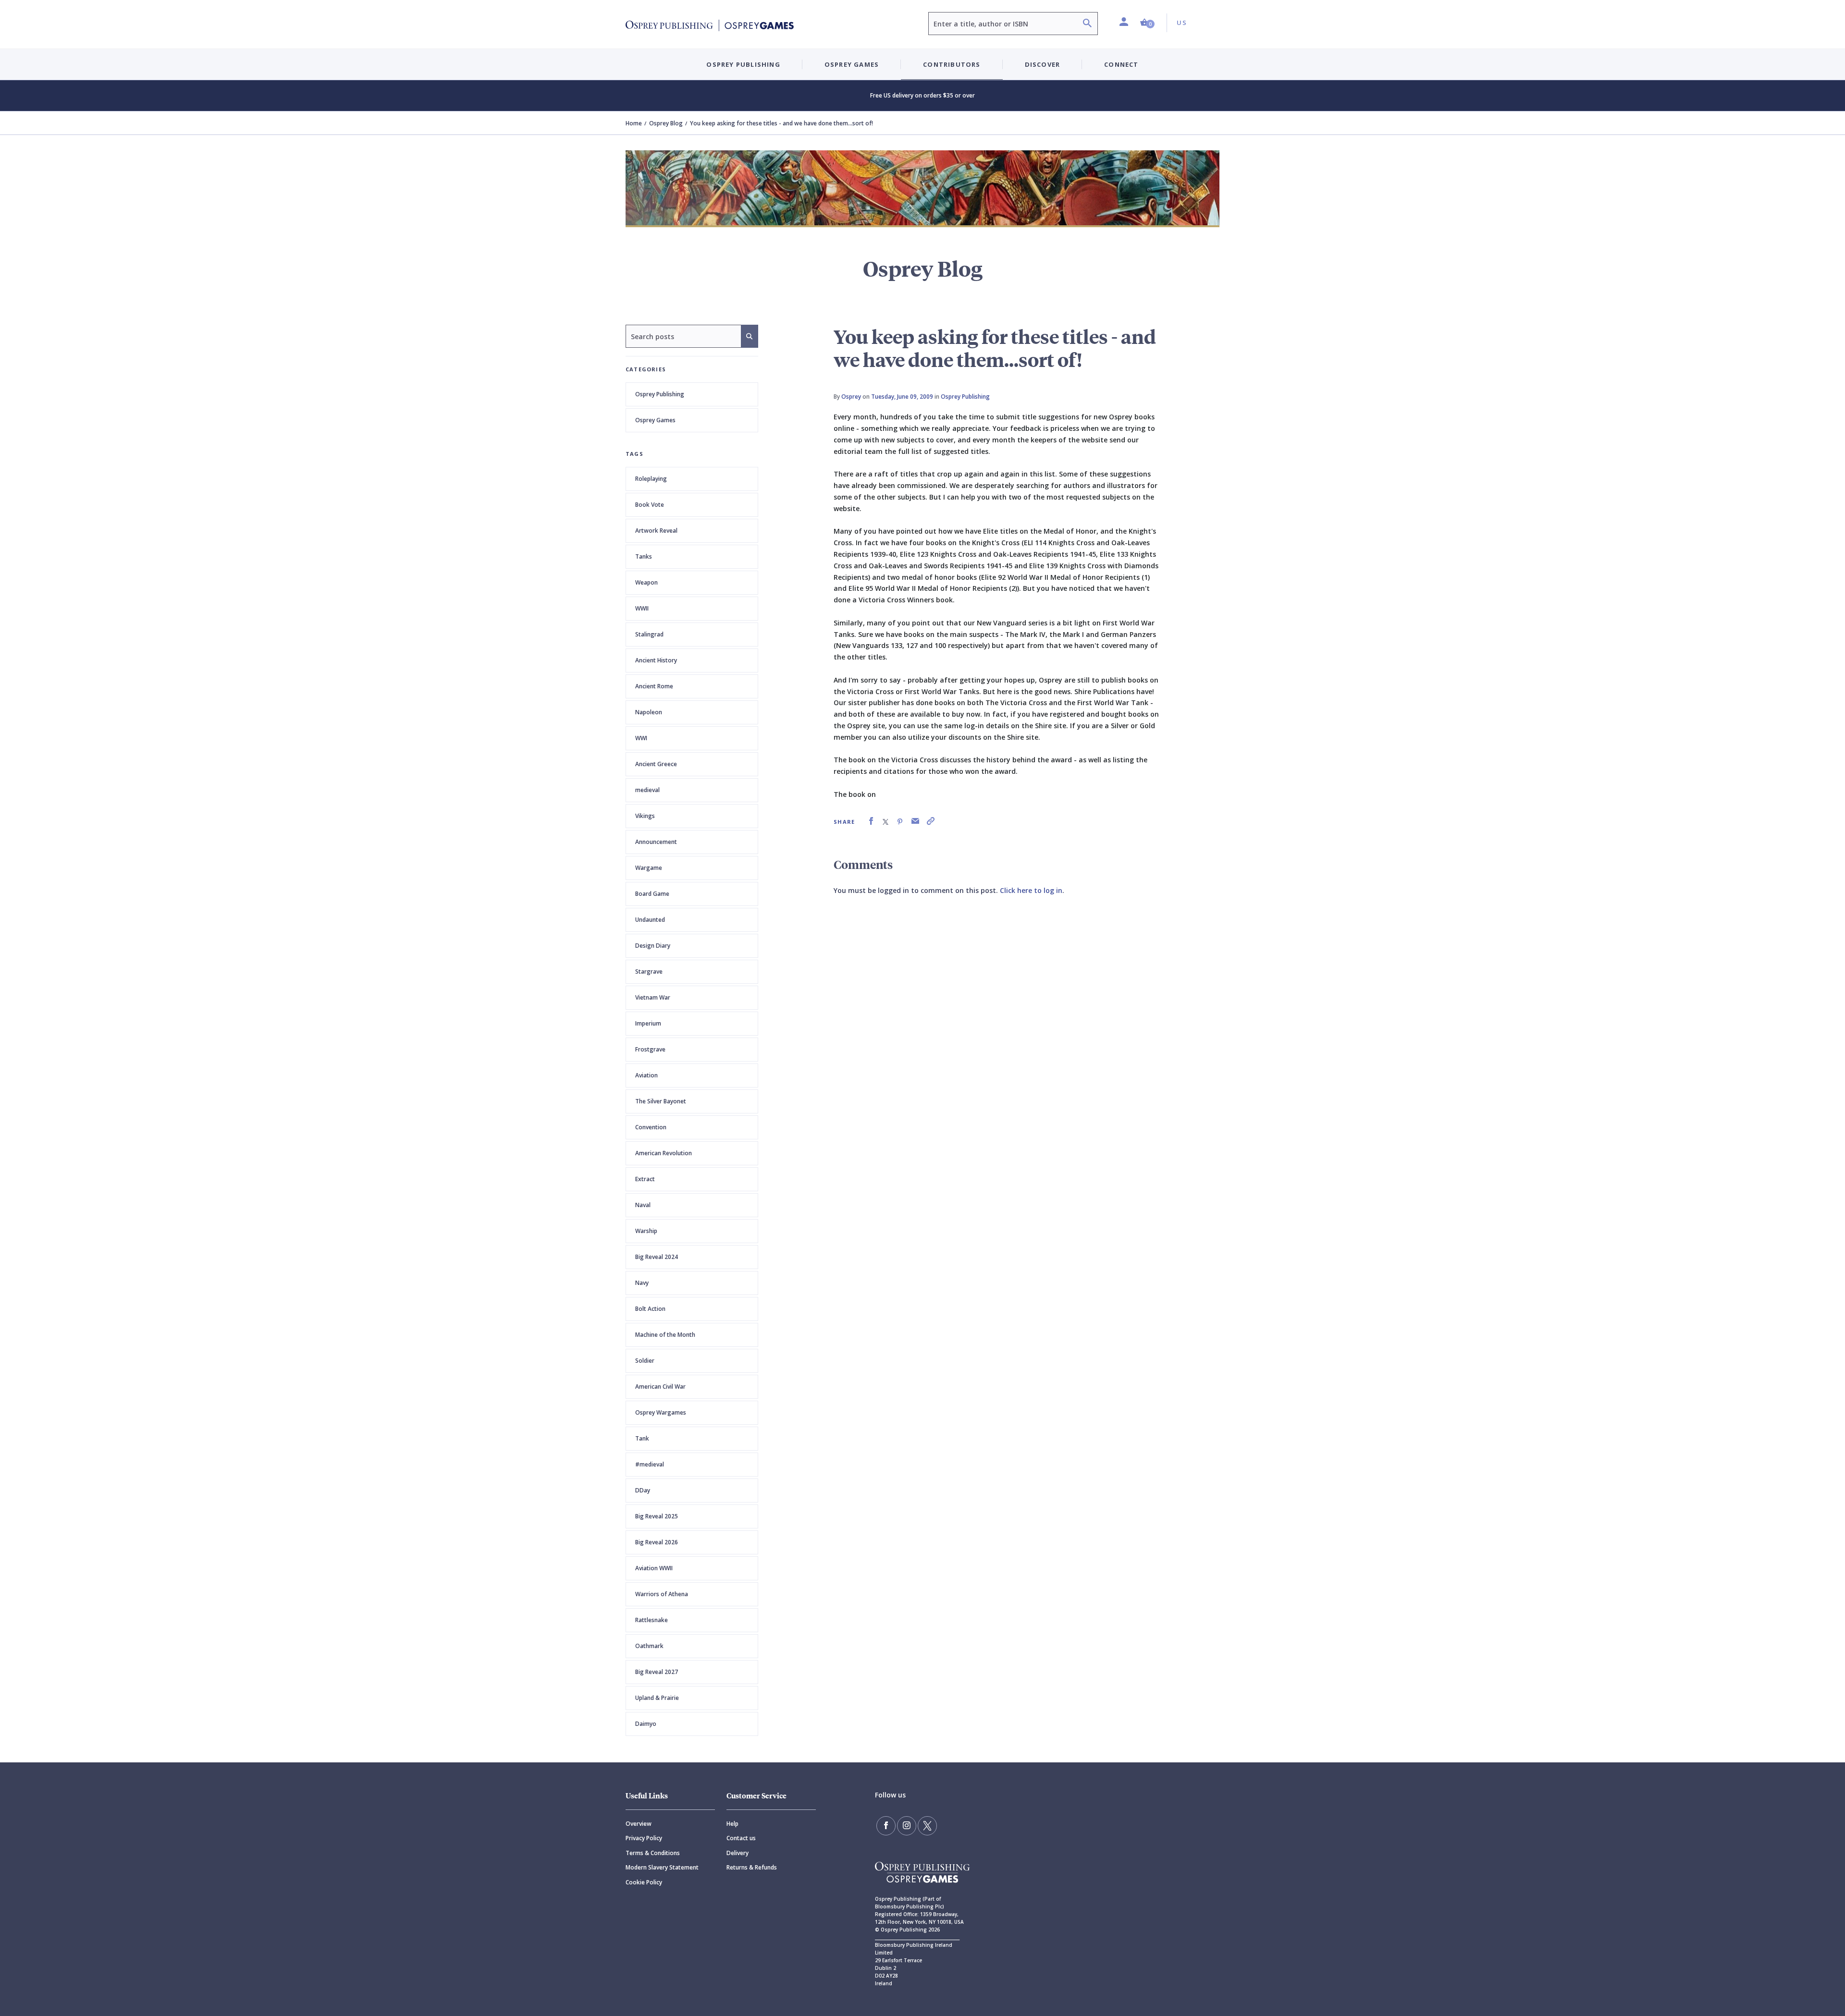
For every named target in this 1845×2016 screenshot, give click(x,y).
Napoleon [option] (649, 712)
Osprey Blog (666, 123)
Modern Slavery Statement (662, 1867)
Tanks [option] (644, 556)
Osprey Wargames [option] (661, 1412)
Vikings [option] (645, 816)
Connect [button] (1121, 64)
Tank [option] (642, 1438)
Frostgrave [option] (650, 1049)
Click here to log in (1031, 890)
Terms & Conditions (653, 1853)
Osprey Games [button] (852, 64)
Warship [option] (646, 1231)
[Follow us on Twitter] (927, 1826)
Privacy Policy (644, 1838)
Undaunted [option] (650, 920)
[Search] (1087, 24)
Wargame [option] (649, 868)
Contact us (741, 1838)
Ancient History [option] (656, 660)
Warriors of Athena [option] (662, 1594)
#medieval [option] (650, 1464)
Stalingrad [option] (649, 634)
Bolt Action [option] (650, 1309)
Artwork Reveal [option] (656, 531)
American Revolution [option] (664, 1153)
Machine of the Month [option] (665, 1335)
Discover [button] (1043, 64)
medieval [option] (647, 790)
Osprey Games (655, 420)
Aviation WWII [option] (654, 1568)
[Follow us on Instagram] (907, 1826)
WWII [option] (642, 608)
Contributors (952, 64)
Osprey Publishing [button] (743, 64)
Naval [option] (643, 1205)
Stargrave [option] (649, 971)
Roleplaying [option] (651, 479)
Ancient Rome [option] (654, 686)
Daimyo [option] (646, 1724)
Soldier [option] (645, 1361)
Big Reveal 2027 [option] (657, 1672)
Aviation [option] (646, 1075)
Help (732, 1824)
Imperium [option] (648, 1023)
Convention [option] (651, 1127)
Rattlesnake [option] (652, 1620)
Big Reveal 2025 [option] (657, 1516)
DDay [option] (643, 1490)
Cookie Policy (644, 1882)
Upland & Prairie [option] (657, 1698)
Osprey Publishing (660, 394)
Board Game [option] (652, 894)
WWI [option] (641, 738)
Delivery (738, 1853)
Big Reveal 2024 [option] (657, 1257)
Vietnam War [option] (653, 997)
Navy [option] (642, 1283)
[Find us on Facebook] (886, 1826)
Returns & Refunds (752, 1867)
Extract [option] (645, 1179)
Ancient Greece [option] (656, 764)
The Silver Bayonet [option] (661, 1101)
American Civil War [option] (660, 1387)
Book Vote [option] (650, 505)
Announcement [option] (656, 842)
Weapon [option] (646, 582)
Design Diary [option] (653, 946)
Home (634, 123)
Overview (639, 1824)
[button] (1147, 23)
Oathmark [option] (649, 1646)
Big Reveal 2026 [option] (657, 1542)
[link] (871, 821)
